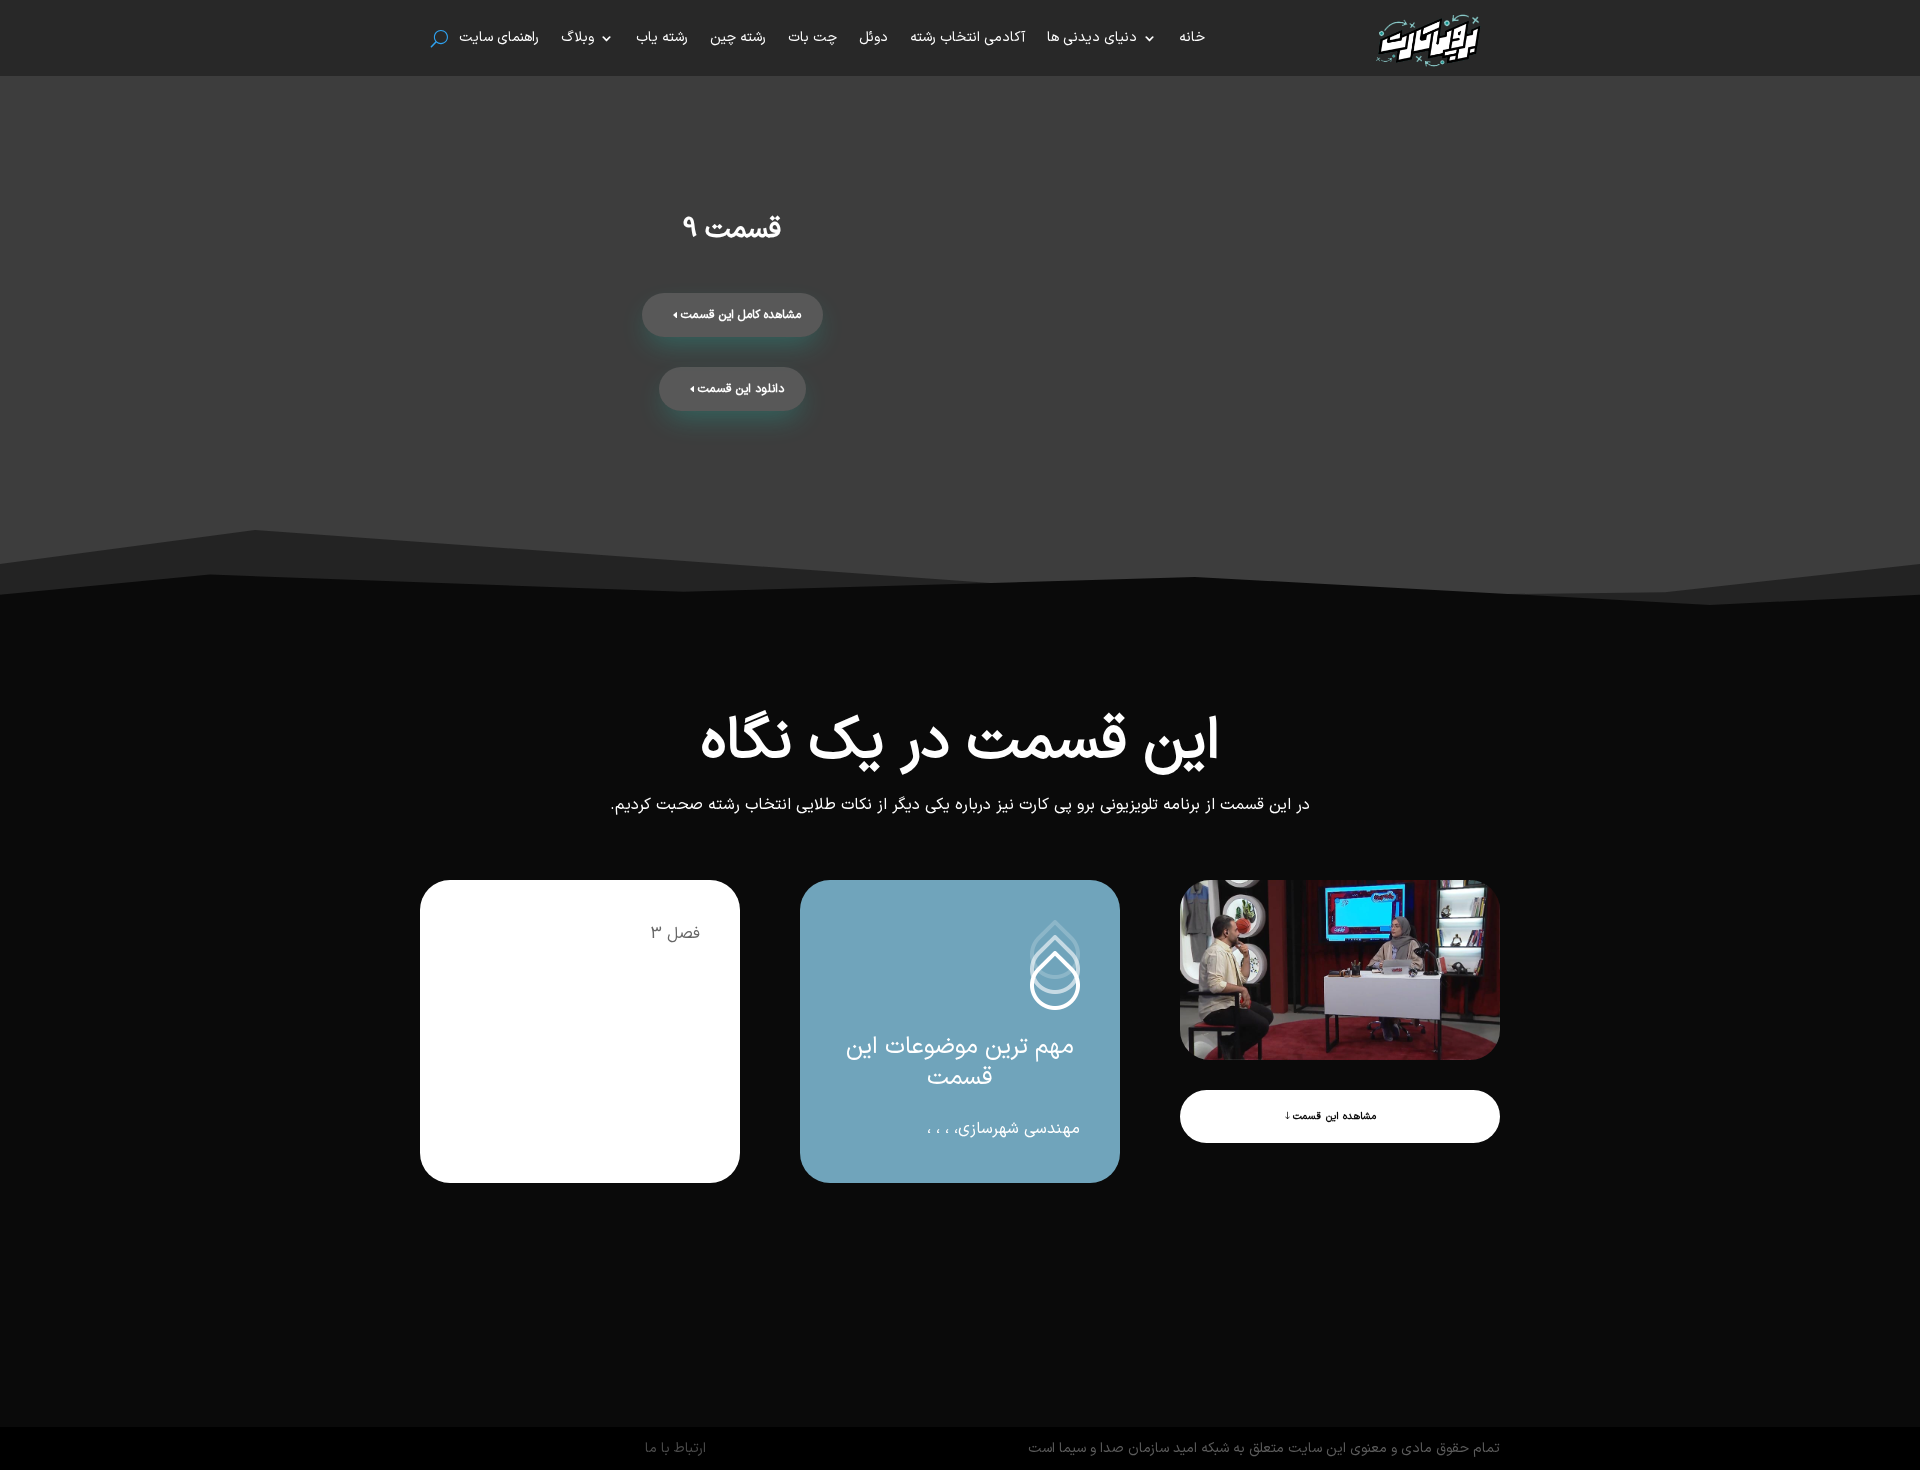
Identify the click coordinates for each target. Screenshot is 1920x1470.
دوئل (873, 37)
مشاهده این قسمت (1334, 1116)
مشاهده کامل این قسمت (741, 315)
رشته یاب (662, 37)
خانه (1192, 37)
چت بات (812, 37)
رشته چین (738, 37)
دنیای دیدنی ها (1092, 37)
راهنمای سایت (499, 37)
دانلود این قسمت (741, 389)
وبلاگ (577, 37)
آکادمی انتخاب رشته (967, 37)
